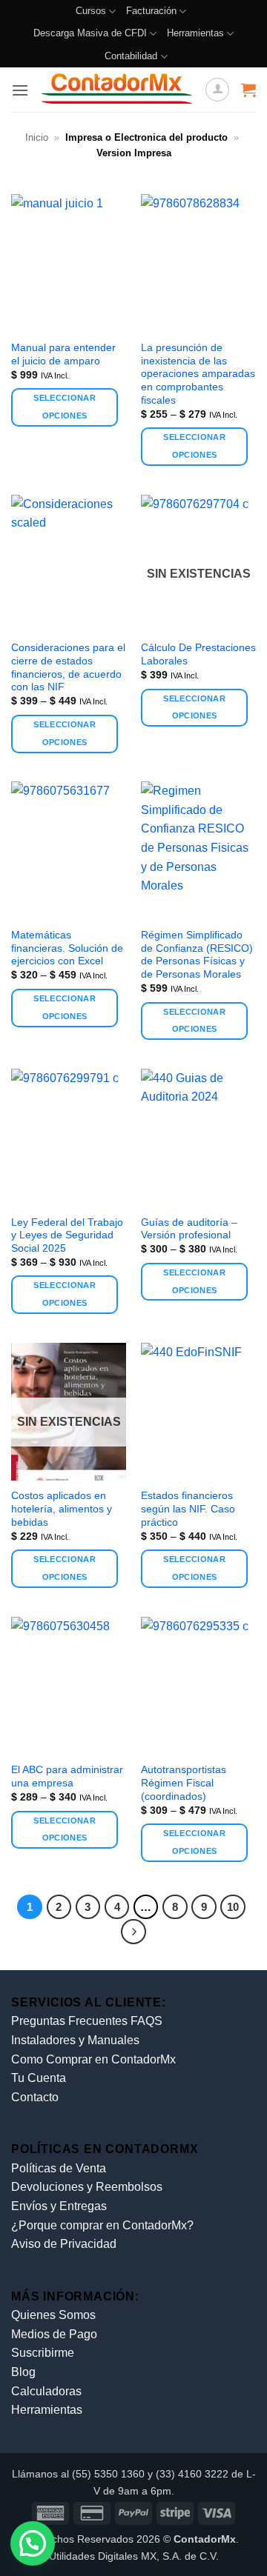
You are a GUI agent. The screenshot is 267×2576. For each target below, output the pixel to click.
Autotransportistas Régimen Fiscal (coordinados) (184, 1783)
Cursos (91, 11)
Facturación (151, 11)
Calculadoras (46, 2391)
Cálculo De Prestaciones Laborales (198, 654)
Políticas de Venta (59, 2168)
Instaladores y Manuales (75, 2040)
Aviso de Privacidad (64, 2244)
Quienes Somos (53, 2315)
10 (233, 1907)
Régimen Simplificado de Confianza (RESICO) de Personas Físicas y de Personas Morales (197, 955)
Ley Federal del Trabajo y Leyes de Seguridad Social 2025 (67, 1235)
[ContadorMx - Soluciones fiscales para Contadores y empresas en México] (117, 90)
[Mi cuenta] (217, 90)
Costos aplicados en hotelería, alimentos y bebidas (62, 1509)
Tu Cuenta (39, 2078)
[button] (20, 90)
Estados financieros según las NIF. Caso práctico (188, 1509)
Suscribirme (43, 2353)
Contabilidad (131, 56)
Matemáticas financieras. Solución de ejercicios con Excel (67, 948)
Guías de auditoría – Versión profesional (189, 1229)
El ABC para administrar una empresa (67, 1776)
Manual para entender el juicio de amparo (63, 354)
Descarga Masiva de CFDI (90, 33)
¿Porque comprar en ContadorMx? (102, 2225)
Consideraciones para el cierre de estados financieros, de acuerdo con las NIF (68, 667)
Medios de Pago (54, 2334)
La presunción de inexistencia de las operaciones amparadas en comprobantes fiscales (198, 374)
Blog (23, 2372)
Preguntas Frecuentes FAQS (87, 2021)
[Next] (133, 1932)
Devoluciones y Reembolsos (87, 2187)
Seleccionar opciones (65, 407)
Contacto (35, 2097)
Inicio (37, 137)
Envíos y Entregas (59, 2206)
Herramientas (195, 33)
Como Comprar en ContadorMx (93, 2059)
